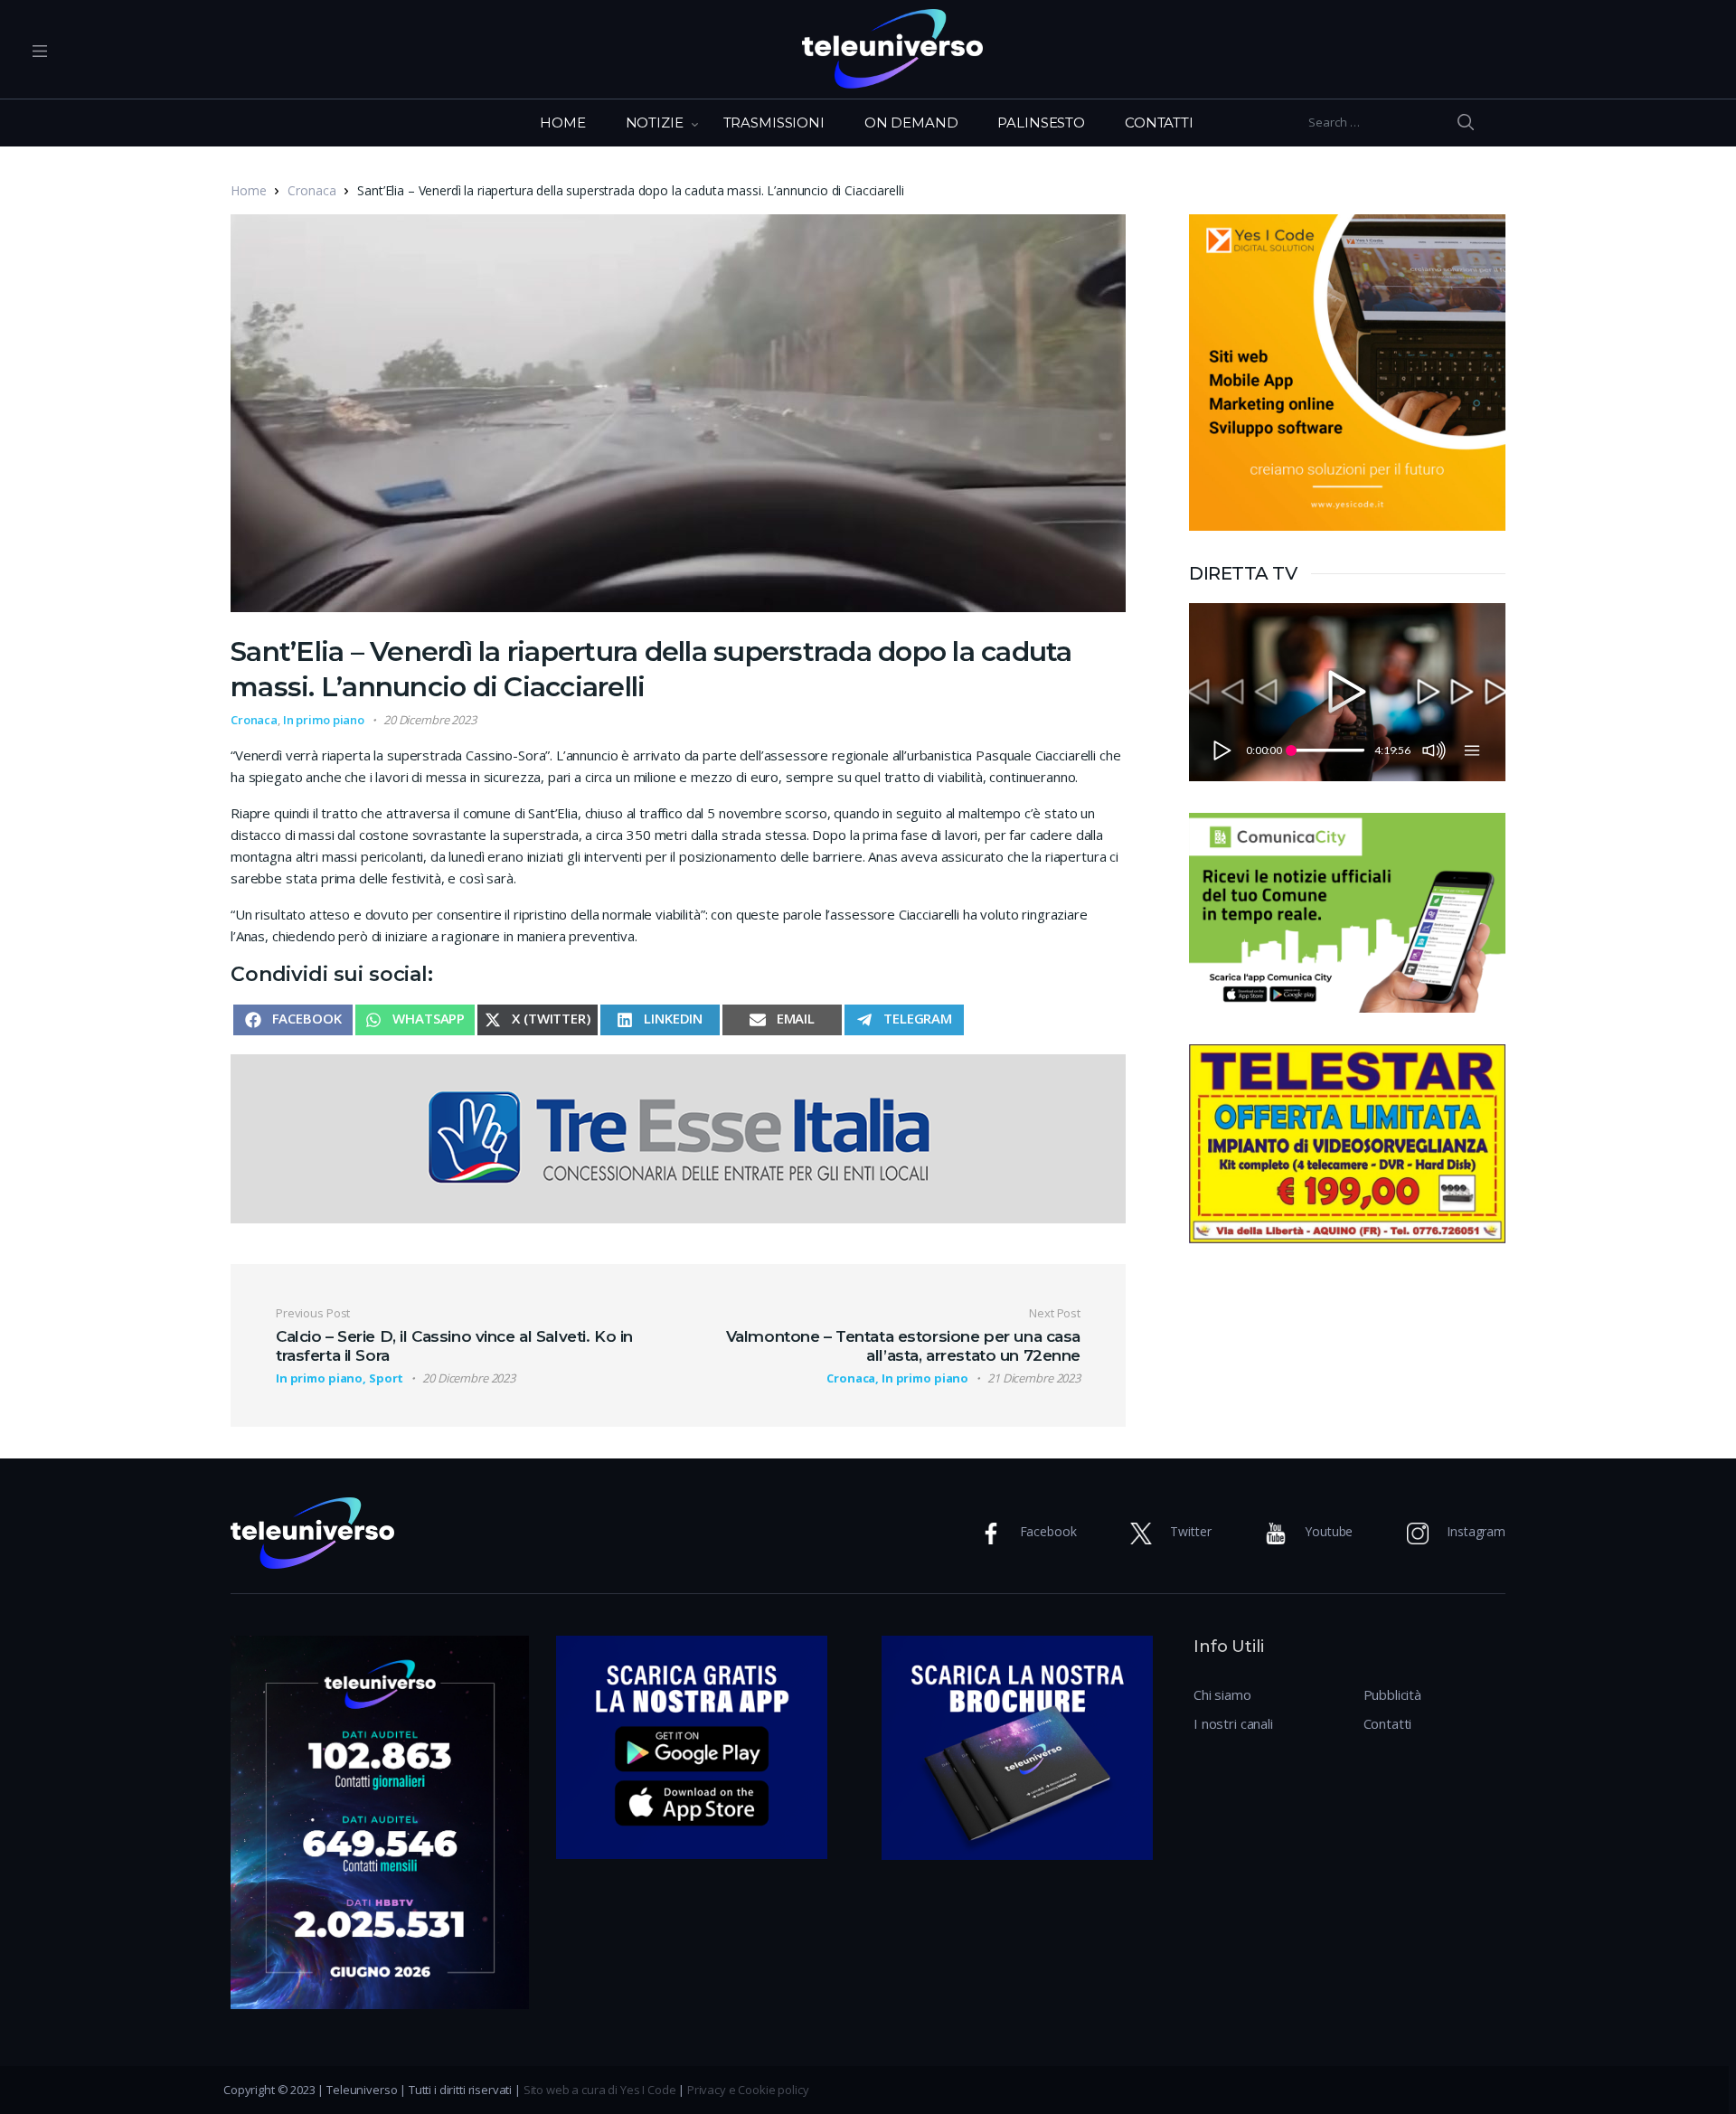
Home (248, 190)
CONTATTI (1159, 123)
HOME (562, 123)
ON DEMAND (911, 123)
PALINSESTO (1041, 123)
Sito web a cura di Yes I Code (600, 2090)
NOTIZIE (655, 123)
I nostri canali (1233, 1723)
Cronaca (311, 190)
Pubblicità (1393, 1694)
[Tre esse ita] (678, 1137)
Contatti (1388, 1723)
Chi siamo (1222, 1694)
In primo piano (324, 720)
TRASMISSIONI (774, 123)
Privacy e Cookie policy (748, 2090)
